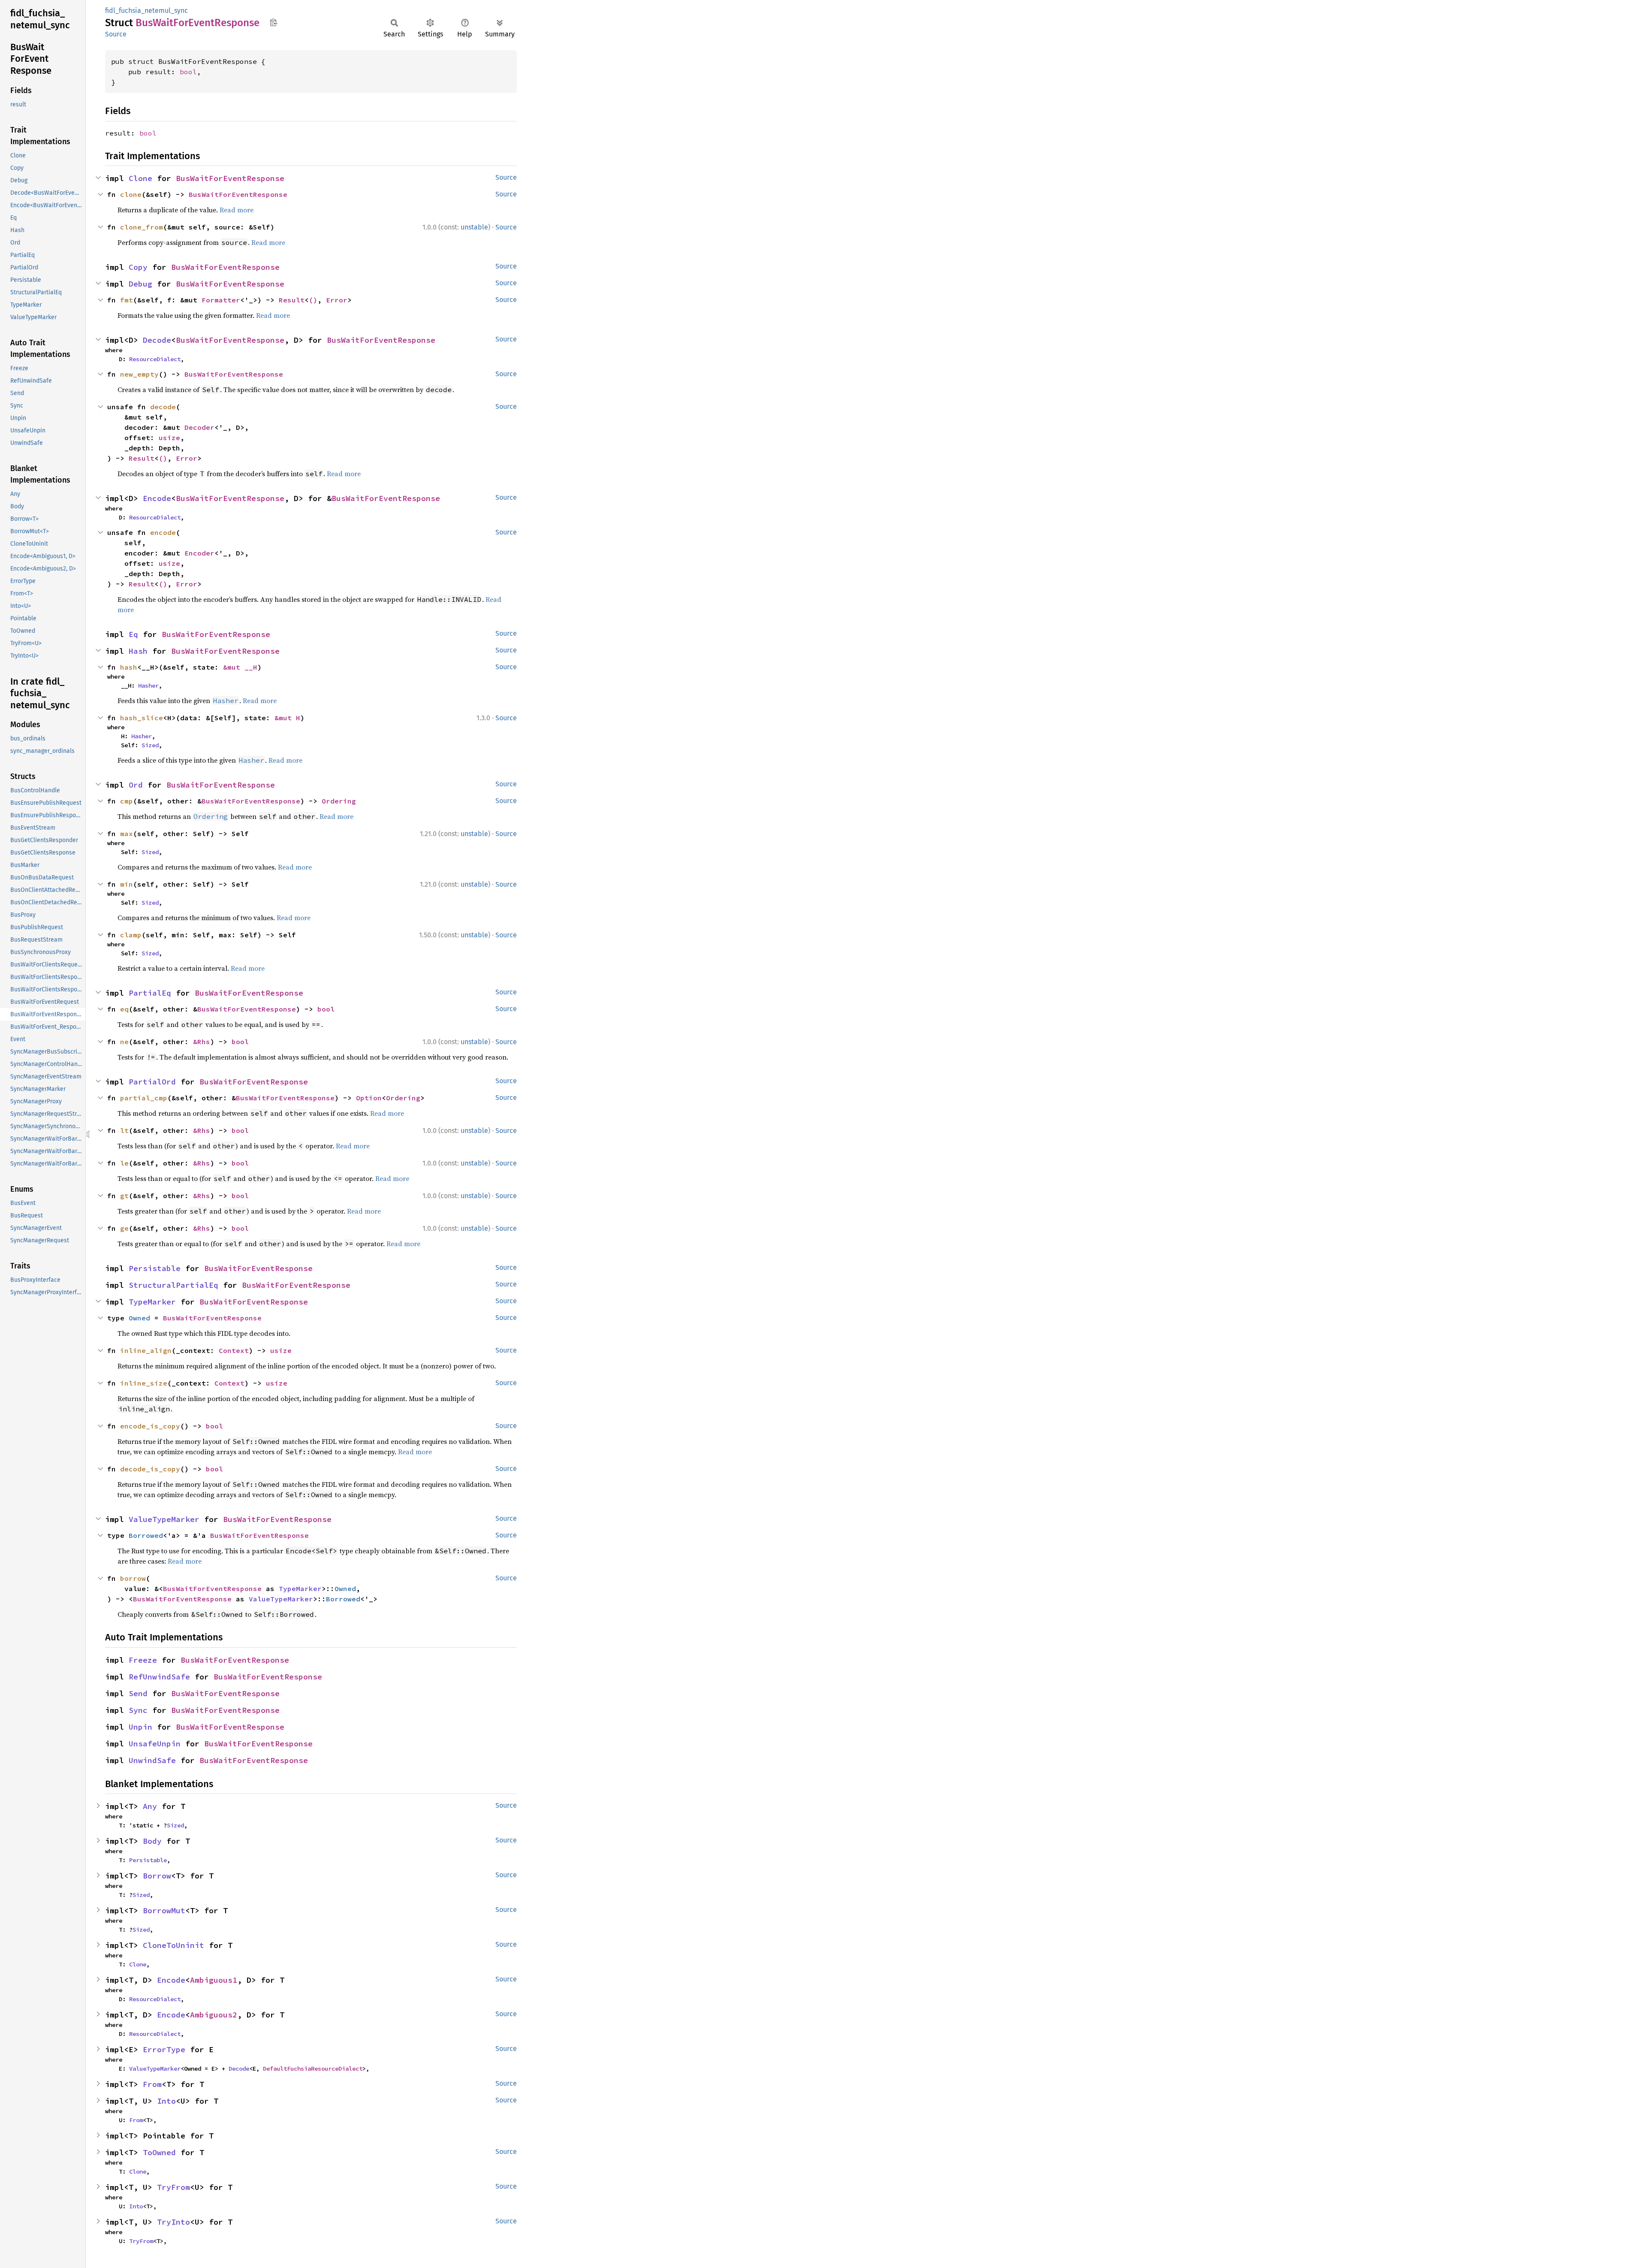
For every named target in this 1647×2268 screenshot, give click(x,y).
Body (152, 1841)
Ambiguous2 (214, 2015)
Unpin (140, 1727)
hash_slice (142, 718)
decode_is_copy (150, 1469)
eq (124, 1009)
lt (124, 1130)
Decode (157, 340)
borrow (133, 1578)
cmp (127, 801)
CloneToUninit (173, 1945)
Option (369, 1098)
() (313, 300)
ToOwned (159, 2152)
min (127, 884)
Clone (140, 178)
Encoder (199, 553)
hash (129, 667)
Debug (140, 284)
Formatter (221, 300)
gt (124, 1196)
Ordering (339, 801)
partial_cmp (144, 1098)
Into (166, 2101)
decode (163, 407)
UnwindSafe (152, 1760)
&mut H (287, 718)
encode (163, 532)
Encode (157, 498)
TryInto (173, 2222)
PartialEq (150, 993)
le (124, 1163)
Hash (138, 651)
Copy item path (273, 22)
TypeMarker (152, 1302)
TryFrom (173, 2187)
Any (150, 1806)
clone (131, 194)
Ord (136, 785)
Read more (237, 210)
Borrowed (146, 1535)
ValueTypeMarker (164, 1519)
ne (124, 1042)
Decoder (199, 427)
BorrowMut (164, 1910)
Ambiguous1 (214, 1980)
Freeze (143, 1660)
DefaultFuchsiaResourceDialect (313, 2069)
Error (337, 300)
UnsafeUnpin (155, 1744)
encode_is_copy (150, 1426)
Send (138, 1693)
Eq (133, 634)
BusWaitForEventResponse (230, 178)
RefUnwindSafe (159, 1677)
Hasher (148, 686)
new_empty (139, 374)
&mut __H (240, 667)
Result (292, 300)
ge (124, 1228)
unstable (474, 227)
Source (116, 34)
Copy (138, 267)
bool (188, 72)
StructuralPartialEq (173, 1285)
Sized (150, 745)
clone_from (142, 227)
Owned (139, 1318)
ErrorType (164, 2049)
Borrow (157, 1876)
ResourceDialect (155, 359)
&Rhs (202, 1042)
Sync (138, 1710)
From (152, 2084)
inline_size (144, 1383)
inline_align (146, 1350)
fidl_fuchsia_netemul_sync (146, 11)
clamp (131, 935)
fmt (127, 300)
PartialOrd (152, 1082)
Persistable (155, 1268)
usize (169, 438)
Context (234, 1350)
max (127, 834)
